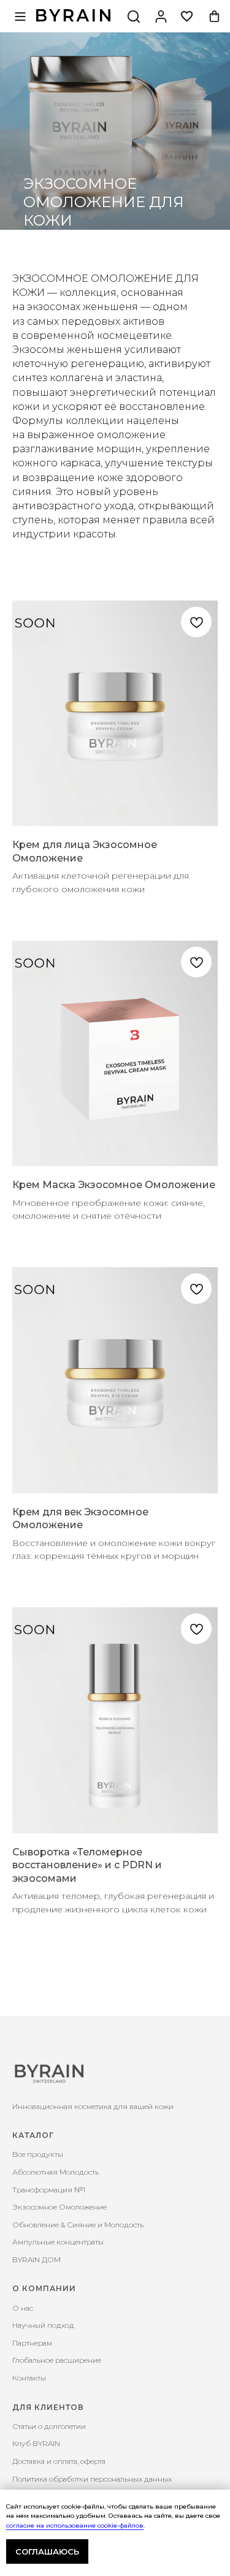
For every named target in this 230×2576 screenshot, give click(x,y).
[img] (161, 16)
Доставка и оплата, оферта (59, 2461)
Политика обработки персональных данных (92, 2479)
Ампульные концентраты (58, 2242)
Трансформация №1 (49, 2190)
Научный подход (43, 2325)
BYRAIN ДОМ (36, 2260)
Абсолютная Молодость (56, 2172)
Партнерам (32, 2343)
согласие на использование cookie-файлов (75, 2525)
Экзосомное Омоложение (59, 2207)
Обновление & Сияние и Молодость (78, 2225)
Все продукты (38, 2154)
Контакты (29, 2378)
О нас (23, 2308)
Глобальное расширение (57, 2360)
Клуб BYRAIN (36, 2443)
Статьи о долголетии (49, 2426)
